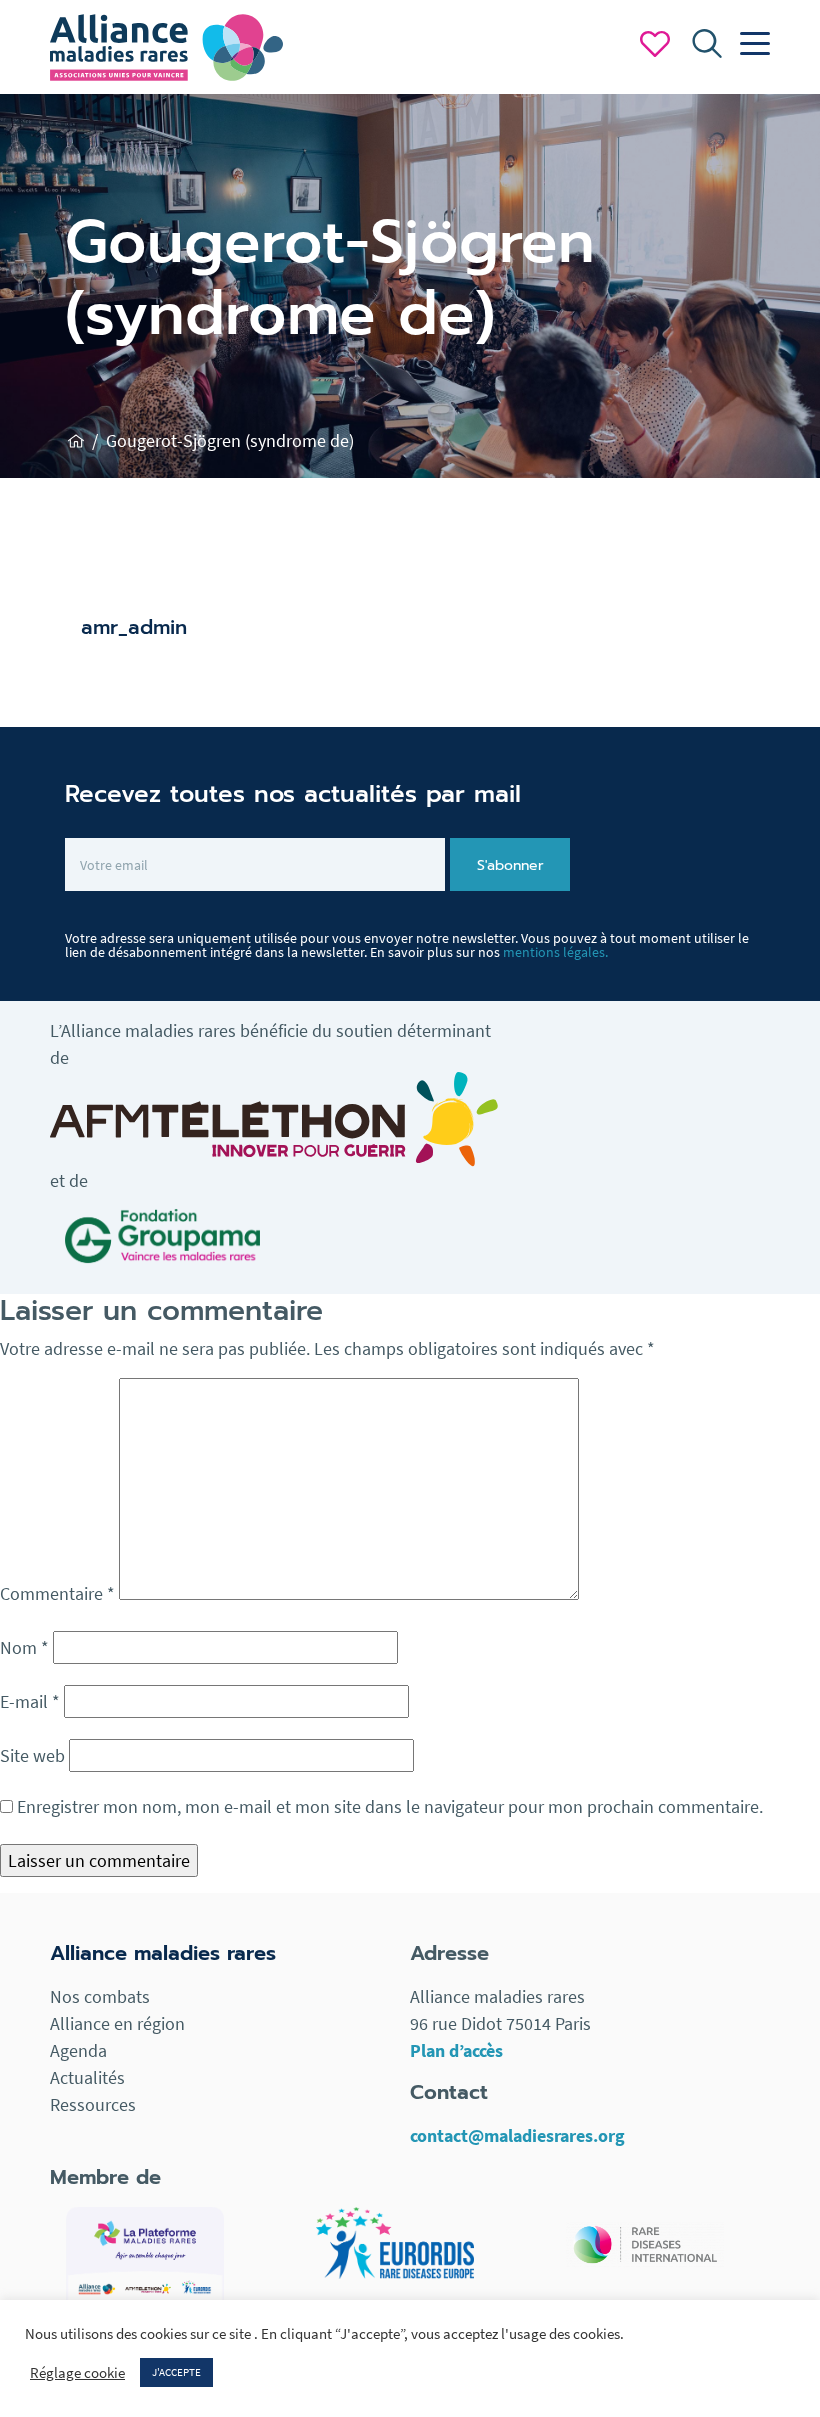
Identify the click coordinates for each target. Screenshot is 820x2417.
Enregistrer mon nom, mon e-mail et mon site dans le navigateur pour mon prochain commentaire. (390, 1806)
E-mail (30, 1701)
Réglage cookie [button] (77, 2373)
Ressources (93, 2104)
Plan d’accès (456, 2050)
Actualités (87, 2077)
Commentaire (57, 1593)
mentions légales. (555, 952)
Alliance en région (117, 2023)
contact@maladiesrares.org (517, 2135)
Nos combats (100, 1996)
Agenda (78, 2050)
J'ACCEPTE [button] (176, 2372)
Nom (24, 1647)
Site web (32, 1755)
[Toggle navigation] (750, 44)
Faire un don (655, 44)
